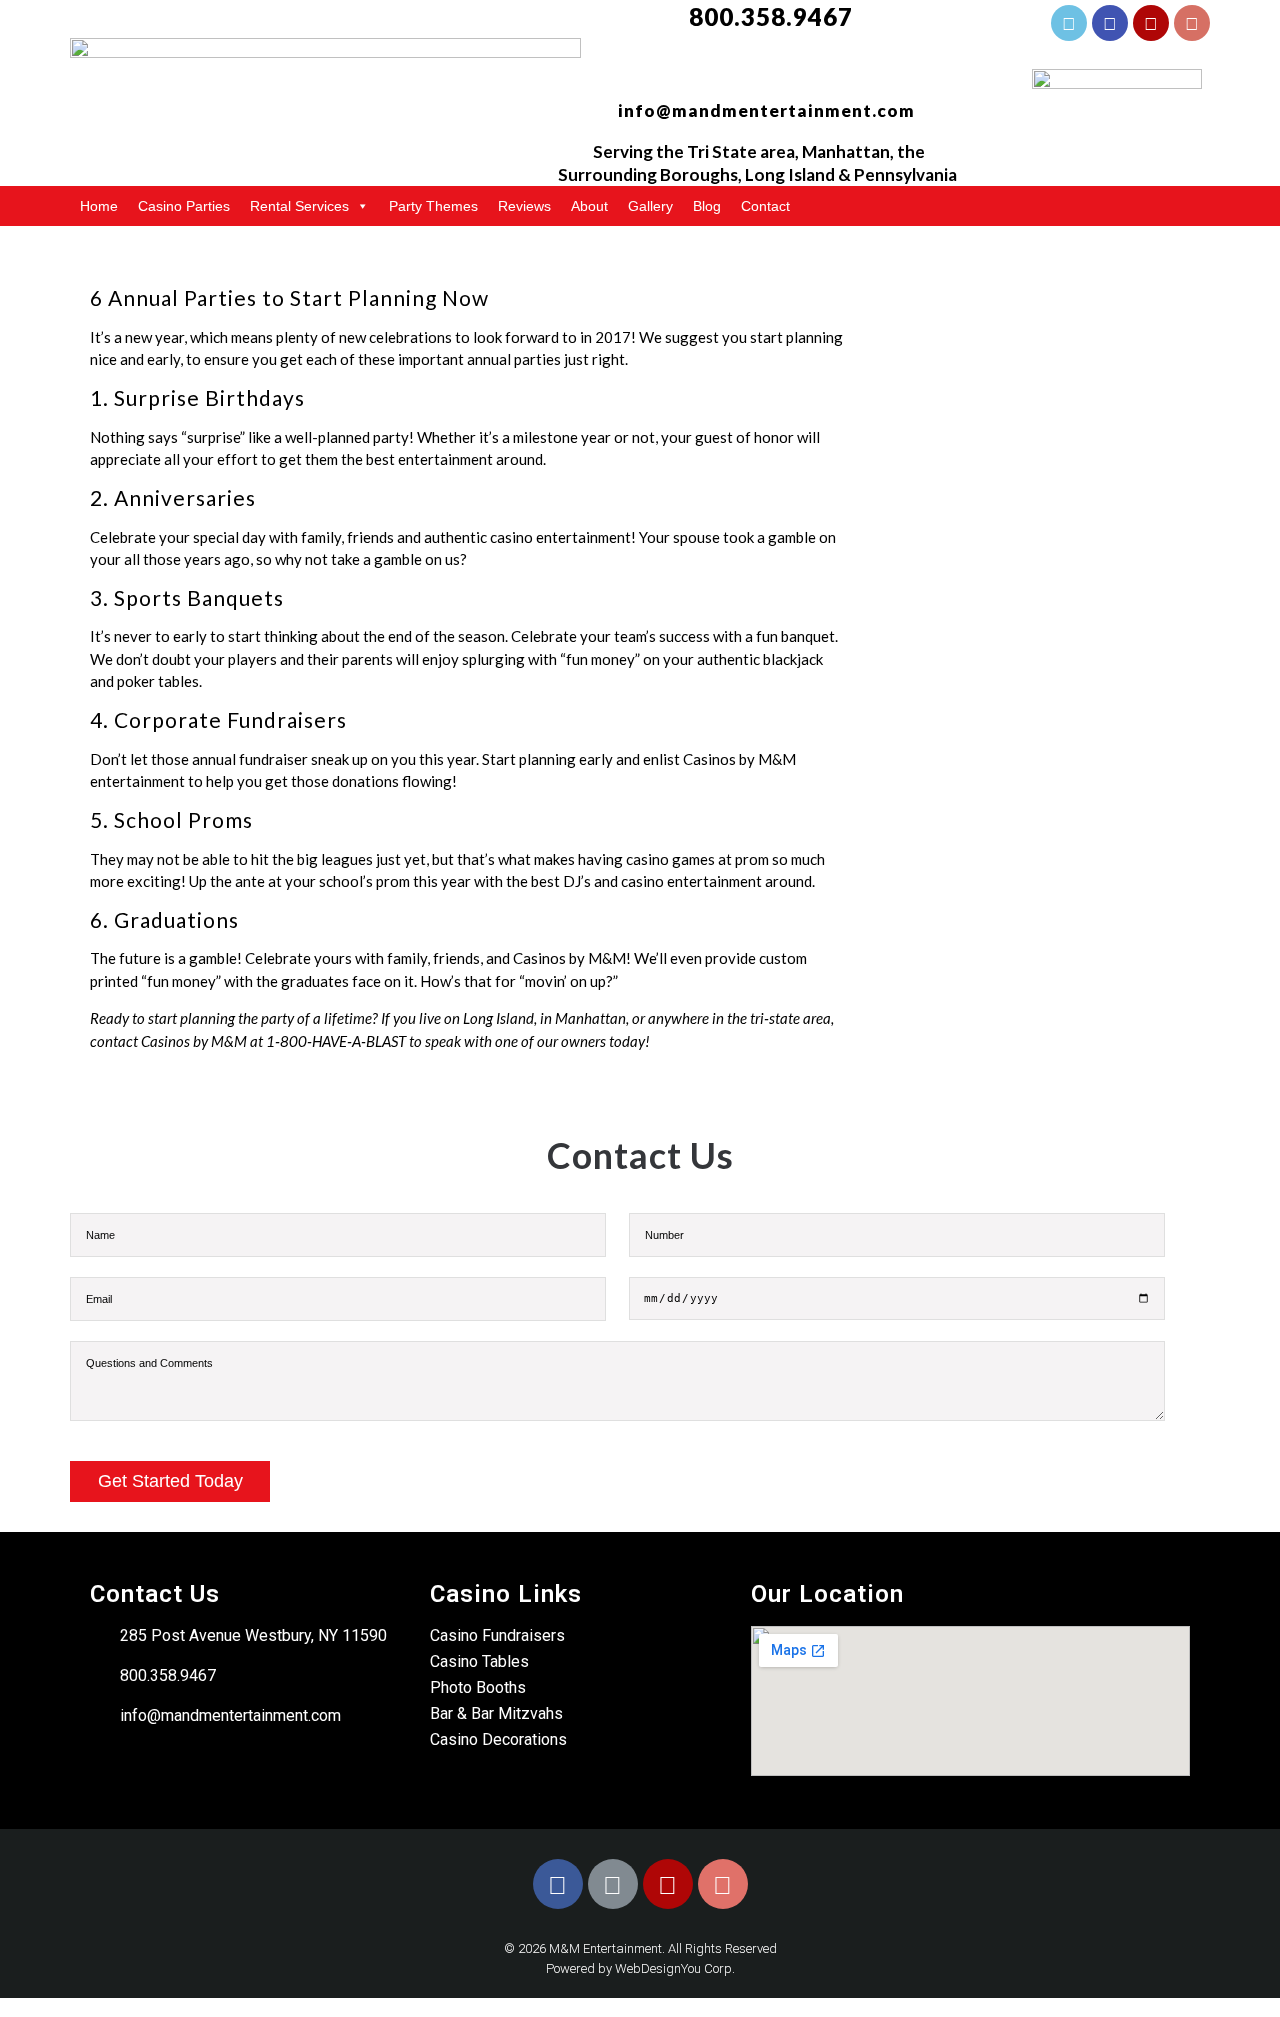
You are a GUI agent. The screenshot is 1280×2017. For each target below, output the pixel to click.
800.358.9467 (771, 16)
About (589, 206)
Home (99, 206)
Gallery (650, 206)
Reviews (524, 206)
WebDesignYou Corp (673, 1968)
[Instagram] (1192, 23)
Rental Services (299, 206)
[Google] (1110, 23)
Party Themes (433, 206)
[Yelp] (1151, 23)
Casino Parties (184, 206)
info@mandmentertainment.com (766, 110)
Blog (707, 206)
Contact (765, 206)
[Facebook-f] (1069, 23)
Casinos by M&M (194, 1041)
